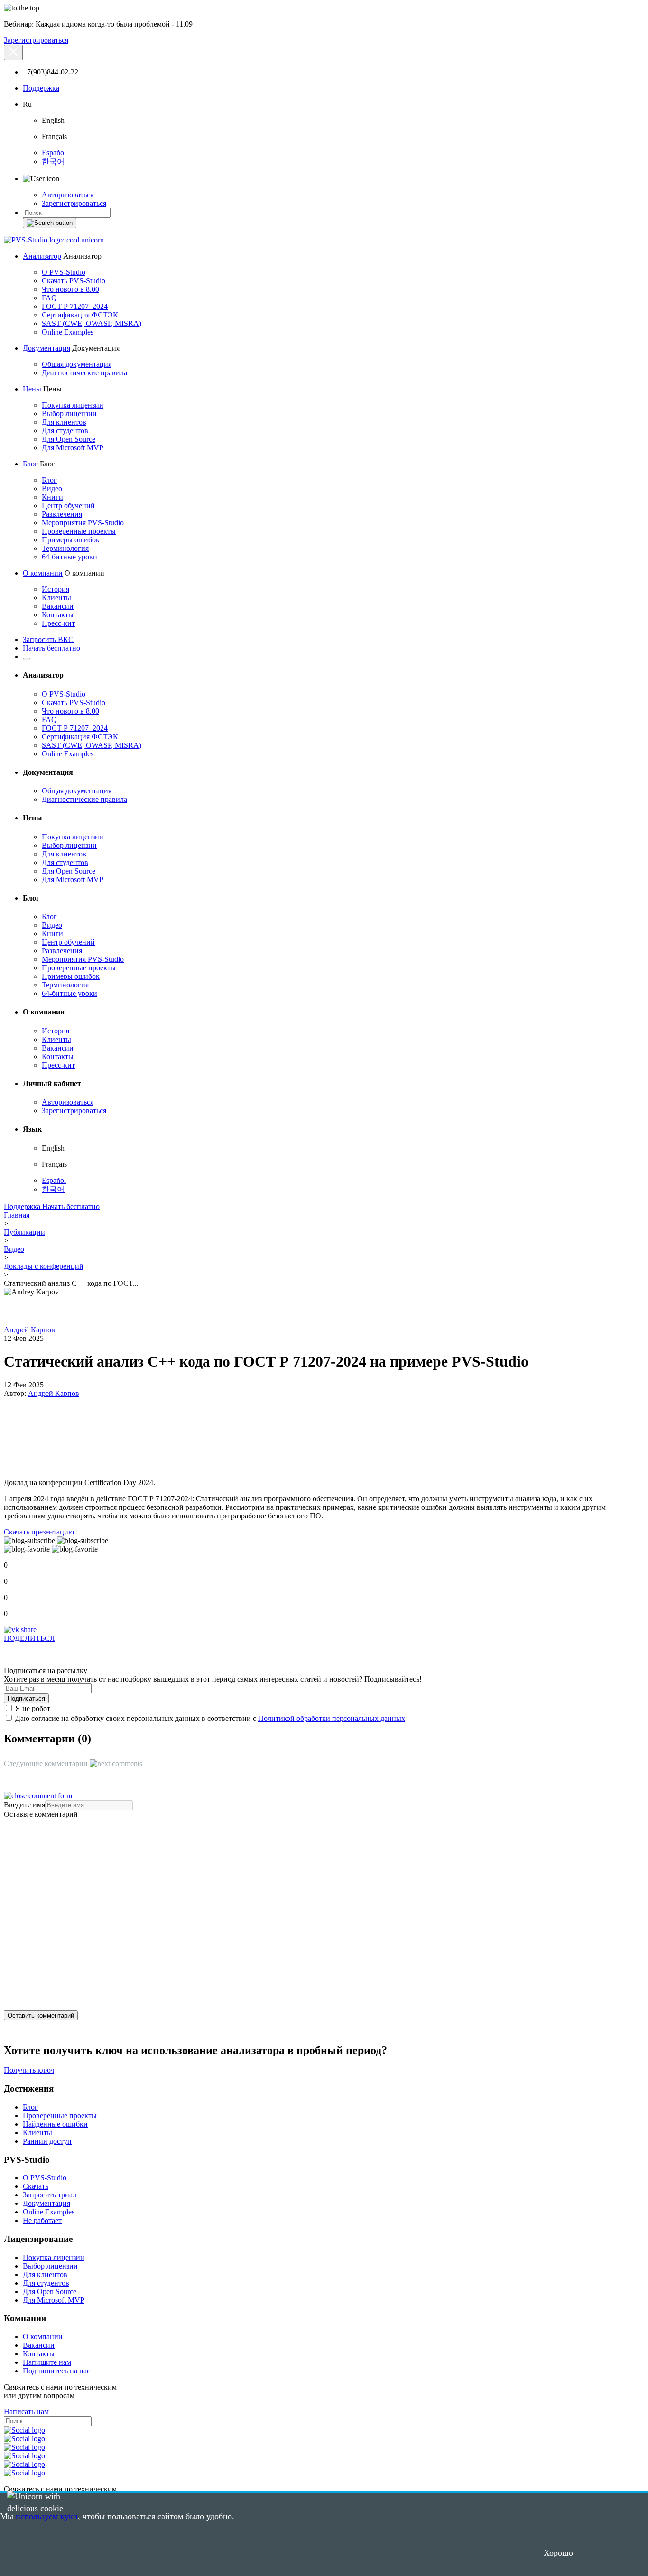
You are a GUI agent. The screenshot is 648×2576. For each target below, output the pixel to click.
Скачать (36, 2186)
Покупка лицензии (73, 405)
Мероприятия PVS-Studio (83, 523)
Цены (32, 389)
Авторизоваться (68, 195)
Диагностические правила (84, 373)
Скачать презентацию (39, 1532)
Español (54, 153)
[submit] (50, 223)
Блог (30, 464)
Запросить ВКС (48, 639)
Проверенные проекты (79, 531)
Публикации (24, 1232)
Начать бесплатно (51, 648)
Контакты (58, 615)
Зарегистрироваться (36, 40)
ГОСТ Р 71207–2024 (75, 306)
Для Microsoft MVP (73, 448)
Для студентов (65, 431)
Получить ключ (29, 2070)
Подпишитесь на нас (56, 2371)
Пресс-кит (58, 623)
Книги (52, 497)
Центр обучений (68, 506)
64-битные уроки (69, 557)
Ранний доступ (47, 2141)
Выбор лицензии (69, 414)
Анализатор (42, 256)
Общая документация (77, 364)
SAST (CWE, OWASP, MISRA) (92, 323)
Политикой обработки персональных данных (332, 1718)
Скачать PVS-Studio (74, 281)
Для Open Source (69, 439)
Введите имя (24, 1805)
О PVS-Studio (64, 272)
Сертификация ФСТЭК (80, 315)
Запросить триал (50, 2195)
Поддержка (41, 88)
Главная (17, 1215)
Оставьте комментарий (41, 1814)
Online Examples (68, 332)
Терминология (65, 548)
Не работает (42, 2220)
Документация (46, 348)
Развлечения (62, 514)
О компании (43, 573)
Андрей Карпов (29, 1330)
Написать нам (26, 2412)
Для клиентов (64, 422)
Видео (52, 488)
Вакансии (58, 606)
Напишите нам (47, 2362)
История (56, 589)
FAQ (49, 298)
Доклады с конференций (44, 1266)
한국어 (53, 162)
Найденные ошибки (55, 2124)
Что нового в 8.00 (70, 289)
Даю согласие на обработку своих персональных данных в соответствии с (209, 1718)
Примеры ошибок (71, 540)
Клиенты (56, 598)
